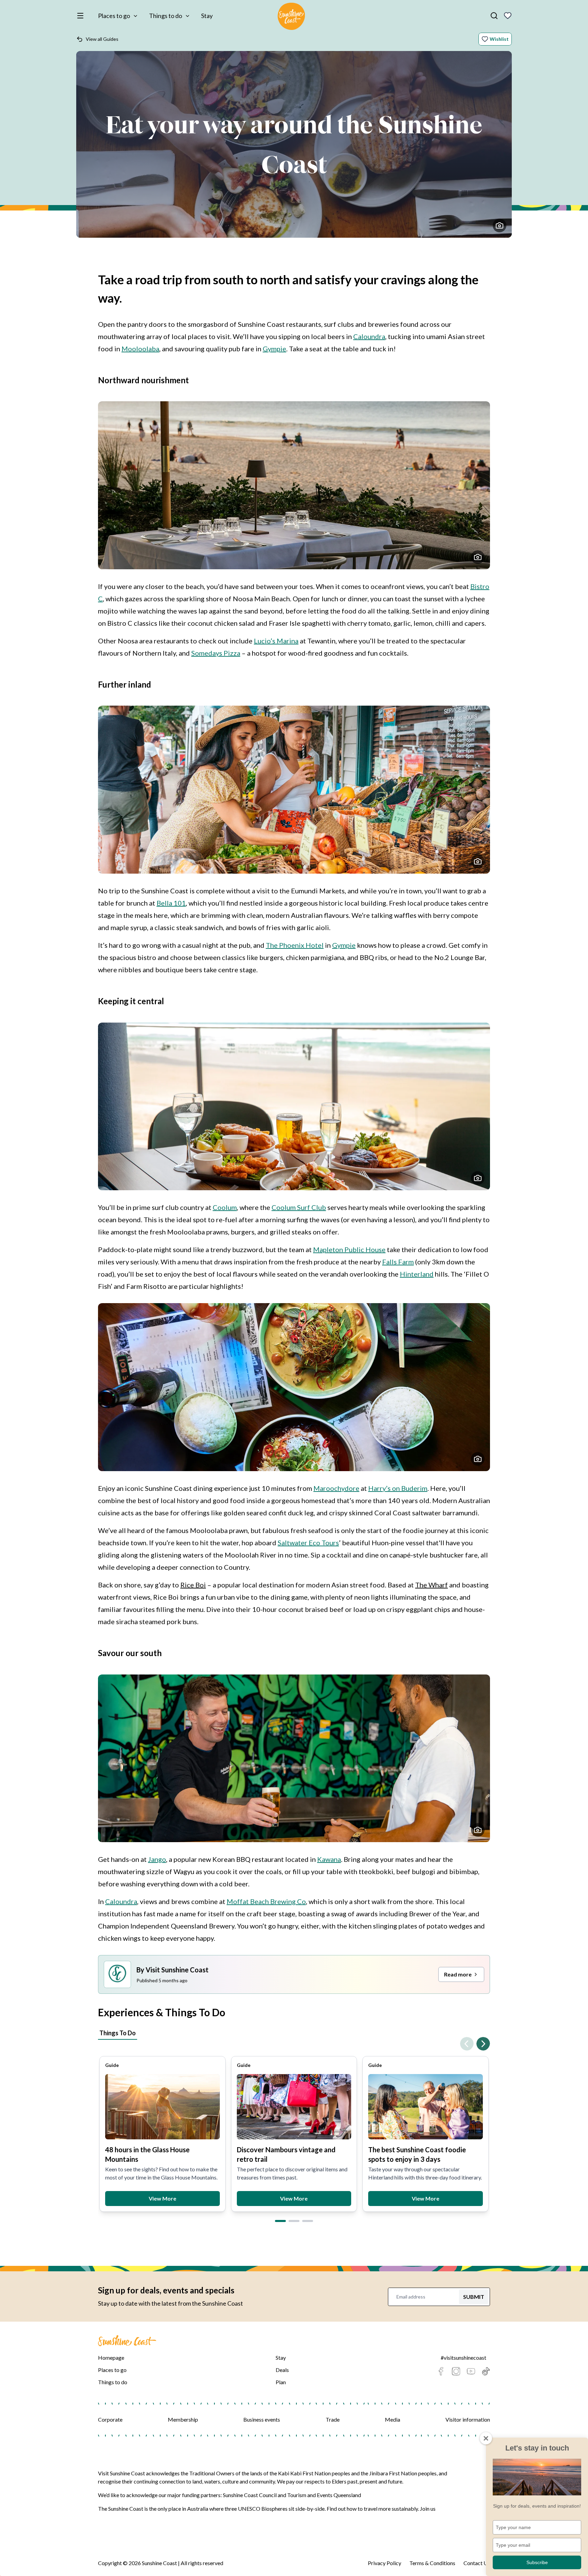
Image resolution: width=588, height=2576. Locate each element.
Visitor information (468, 2419)
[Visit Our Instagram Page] (456, 2371)
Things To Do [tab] (118, 2033)
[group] (162, 2134)
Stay (207, 16)
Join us (428, 2508)
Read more (458, 1974)
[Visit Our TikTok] (486, 2371)
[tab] (280, 2221)
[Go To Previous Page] (467, 2044)
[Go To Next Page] (483, 2044)
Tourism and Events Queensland (324, 2495)
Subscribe (537, 2562)
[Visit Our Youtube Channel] (471, 2371)
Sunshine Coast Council (250, 2495)
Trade (333, 2419)
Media (393, 2419)
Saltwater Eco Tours (308, 1543)
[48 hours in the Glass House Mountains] (162, 2107)
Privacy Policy (385, 2563)
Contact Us (477, 2563)
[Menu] (82, 16)
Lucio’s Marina (276, 641)
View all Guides (102, 39)
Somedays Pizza (216, 653)
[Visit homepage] (291, 17)
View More (162, 2198)
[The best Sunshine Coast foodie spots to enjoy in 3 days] (426, 2107)
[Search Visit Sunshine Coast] (494, 16)
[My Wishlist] (508, 16)
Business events (262, 2419)
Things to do (166, 16)
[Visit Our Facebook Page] (441, 2371)
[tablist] (294, 2034)
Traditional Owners (212, 2473)
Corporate (110, 2419)
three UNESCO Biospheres (256, 2508)
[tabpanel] (294, 2128)
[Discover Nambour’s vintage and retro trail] (294, 2107)
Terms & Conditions (432, 2563)
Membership (183, 2419)
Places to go (114, 16)
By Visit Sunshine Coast (173, 1970)
